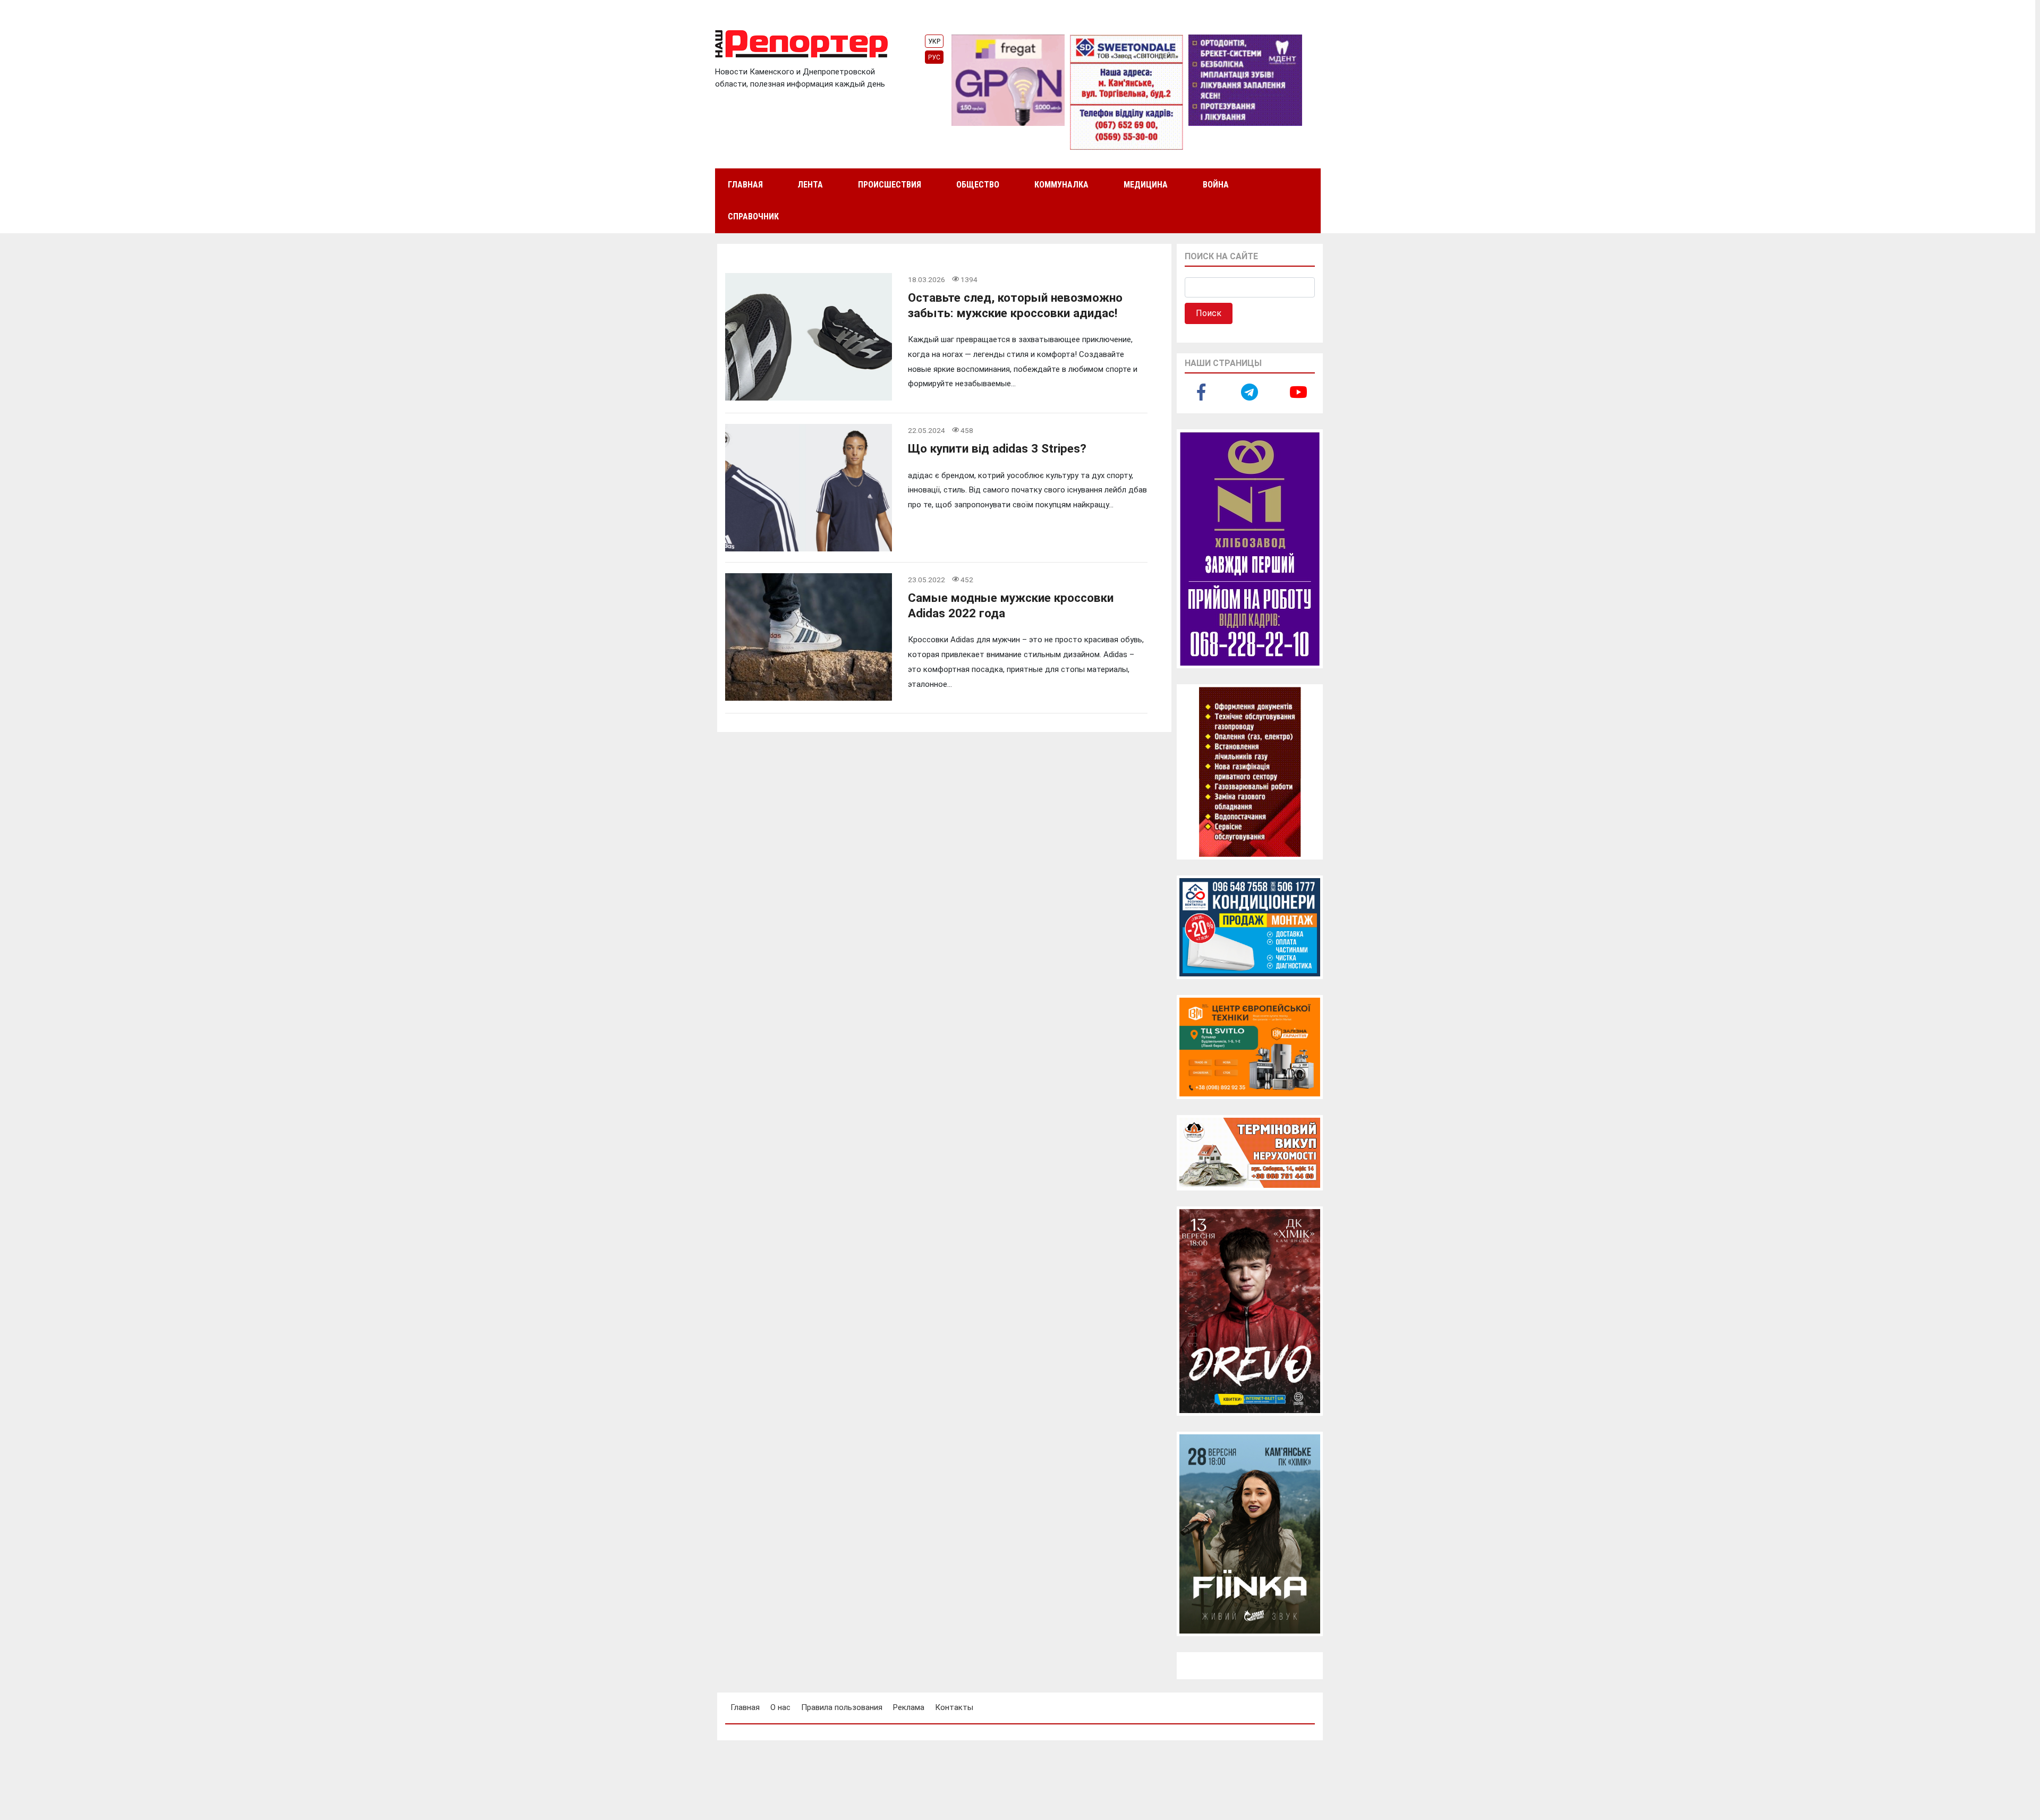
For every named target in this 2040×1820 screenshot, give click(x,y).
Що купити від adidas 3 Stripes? (997, 448)
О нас (780, 1707)
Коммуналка (1061, 185)
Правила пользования (842, 1707)
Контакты (954, 1707)
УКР (934, 41)
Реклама (909, 1707)
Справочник (753, 216)
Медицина (1146, 185)
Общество (978, 185)
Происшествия (890, 185)
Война (1216, 185)
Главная (745, 185)
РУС (934, 57)
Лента (810, 185)
